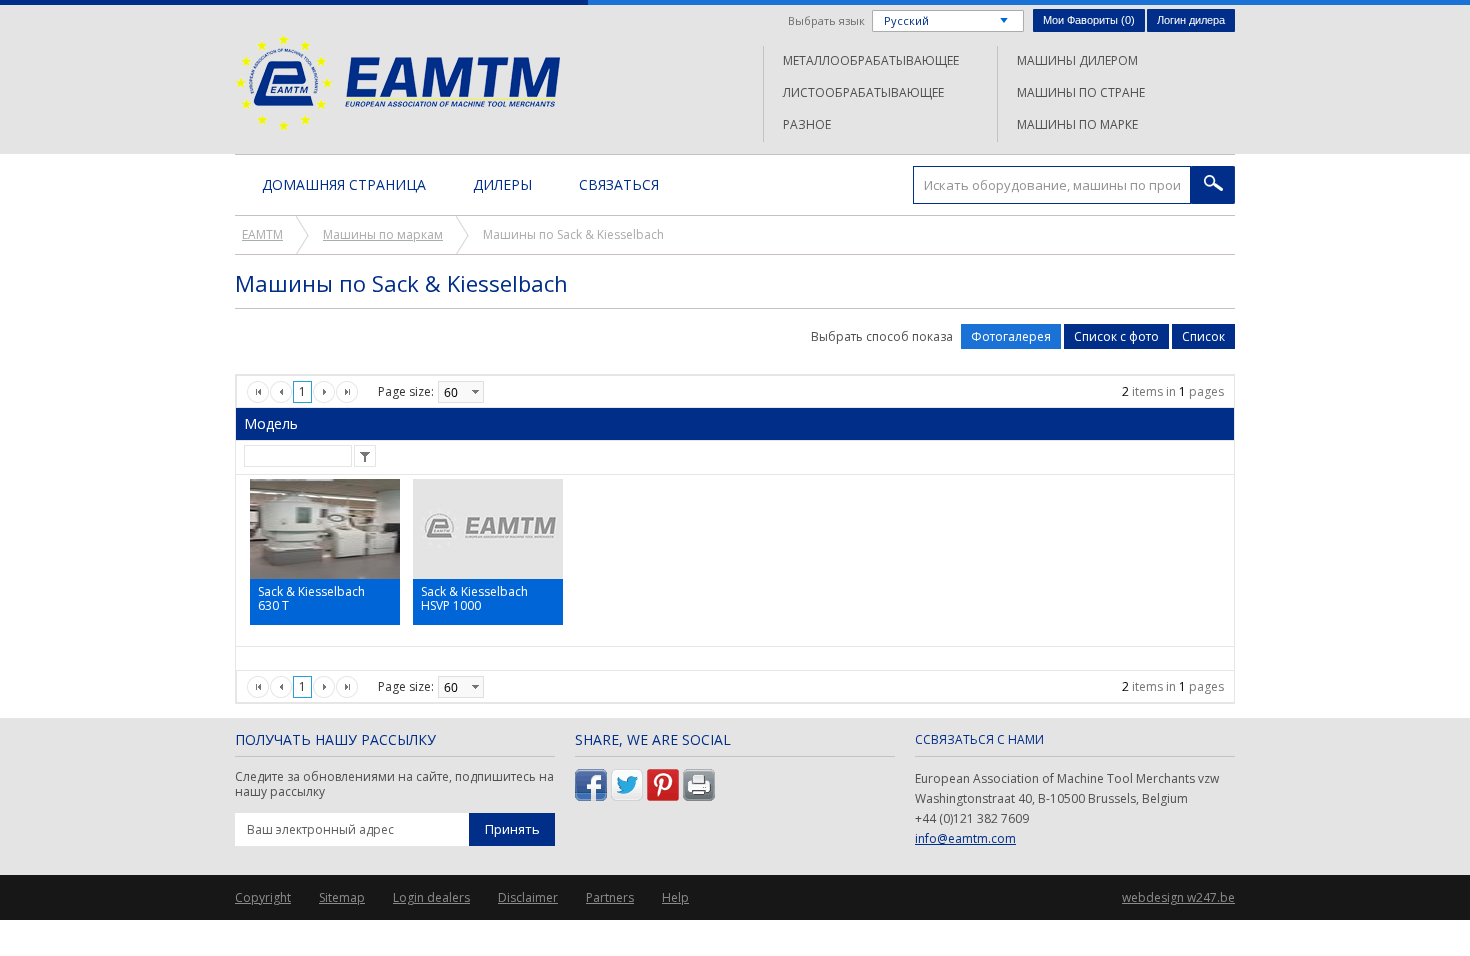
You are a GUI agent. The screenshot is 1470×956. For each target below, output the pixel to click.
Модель (271, 423)
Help (675, 897)
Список (1203, 336)
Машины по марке (1077, 124)
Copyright (263, 897)
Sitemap (342, 897)
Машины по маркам (383, 234)
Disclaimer (528, 897)
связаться (619, 184)
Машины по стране (1081, 92)
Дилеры (502, 184)
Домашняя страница (344, 184)
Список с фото (1116, 336)
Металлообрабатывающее (871, 60)
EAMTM (397, 82)
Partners (610, 897)
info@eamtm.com (965, 838)
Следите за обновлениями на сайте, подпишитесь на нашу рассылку (394, 784)
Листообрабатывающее (863, 92)
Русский (906, 20)
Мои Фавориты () (1089, 20)
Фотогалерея (1011, 336)
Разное (807, 124)
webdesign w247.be (1178, 897)
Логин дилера (1191, 20)
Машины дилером (1077, 60)
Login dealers (431, 897)
